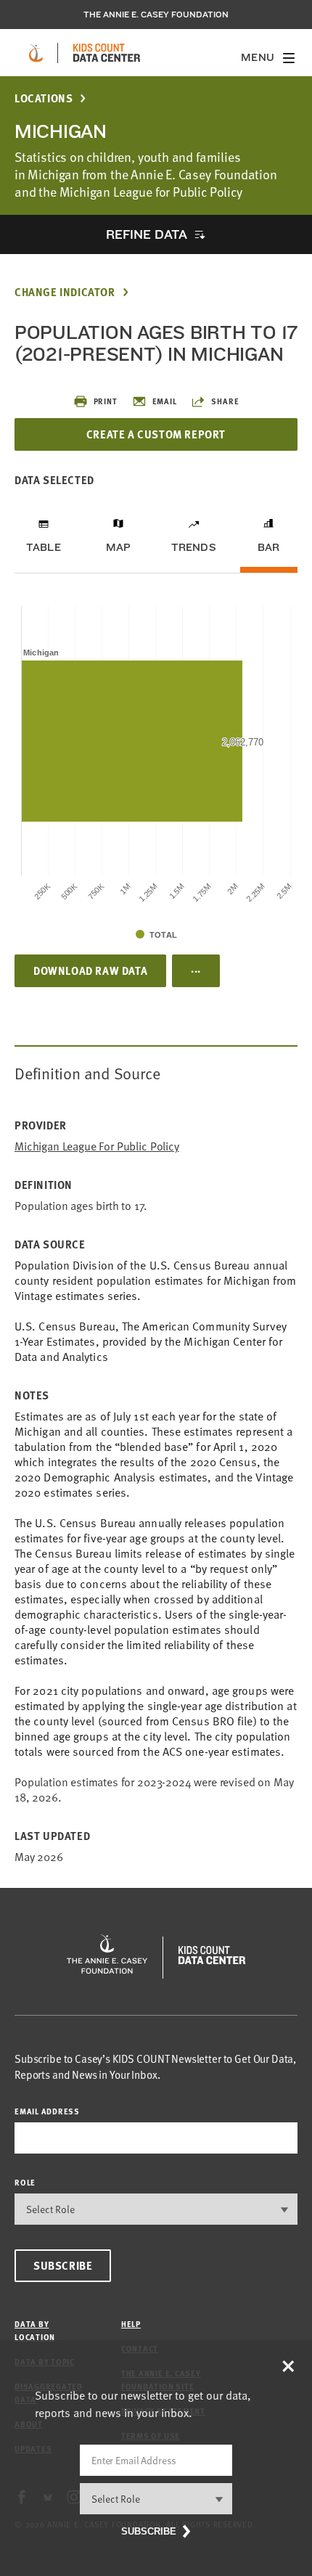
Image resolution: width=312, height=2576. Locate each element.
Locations (44, 98)
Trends (194, 547)
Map (119, 547)
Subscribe (63, 2265)
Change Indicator (65, 292)
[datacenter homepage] (107, 53)
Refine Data (147, 234)
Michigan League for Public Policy (97, 1146)
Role (25, 2182)
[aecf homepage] (36, 53)
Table (44, 547)
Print (106, 401)
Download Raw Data (90, 970)
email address (47, 2111)
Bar (269, 547)
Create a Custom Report (156, 434)
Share (225, 401)
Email (165, 401)
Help (131, 2324)
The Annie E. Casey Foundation (156, 15)
